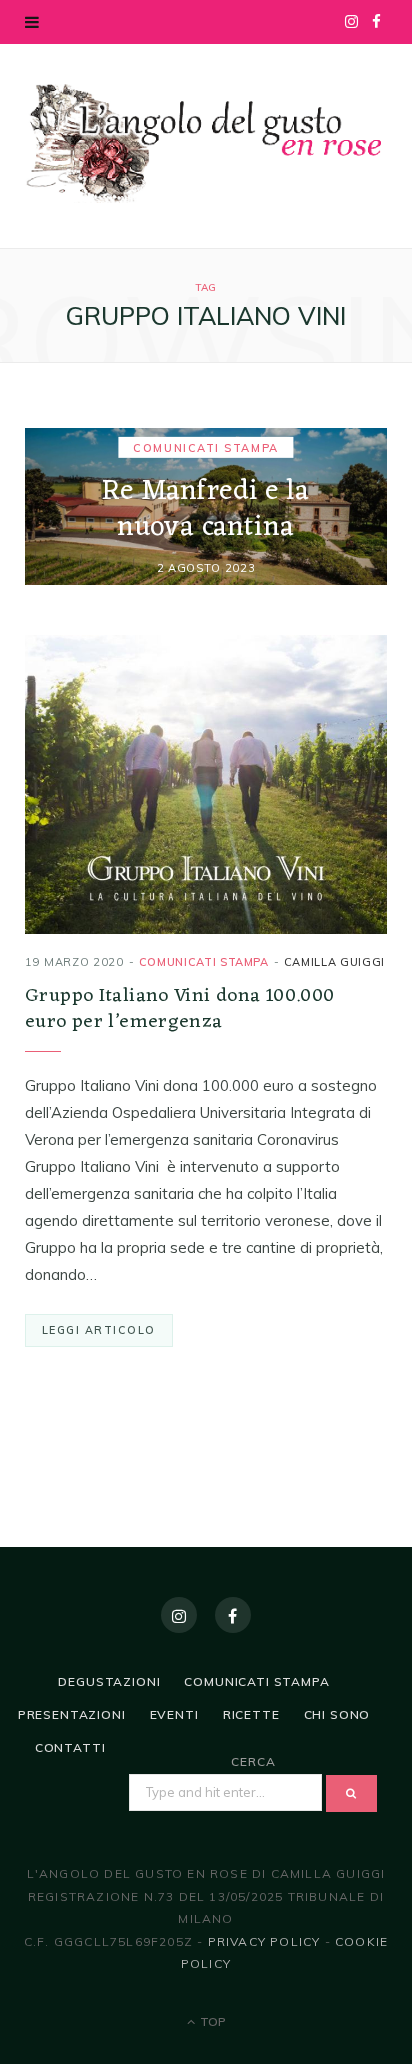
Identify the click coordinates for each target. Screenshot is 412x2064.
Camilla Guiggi (334, 962)
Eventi (174, 1714)
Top (211, 2021)
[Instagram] (179, 1615)
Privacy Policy (264, 1941)
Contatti (70, 1747)
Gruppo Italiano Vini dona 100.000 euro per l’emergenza (180, 1009)
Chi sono (337, 1714)
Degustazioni (109, 1681)
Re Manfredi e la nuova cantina (206, 509)
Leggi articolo (99, 1330)
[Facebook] (233, 1615)
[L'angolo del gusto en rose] (206, 143)
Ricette (251, 1714)
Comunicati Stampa (205, 447)
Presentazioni (72, 1714)
